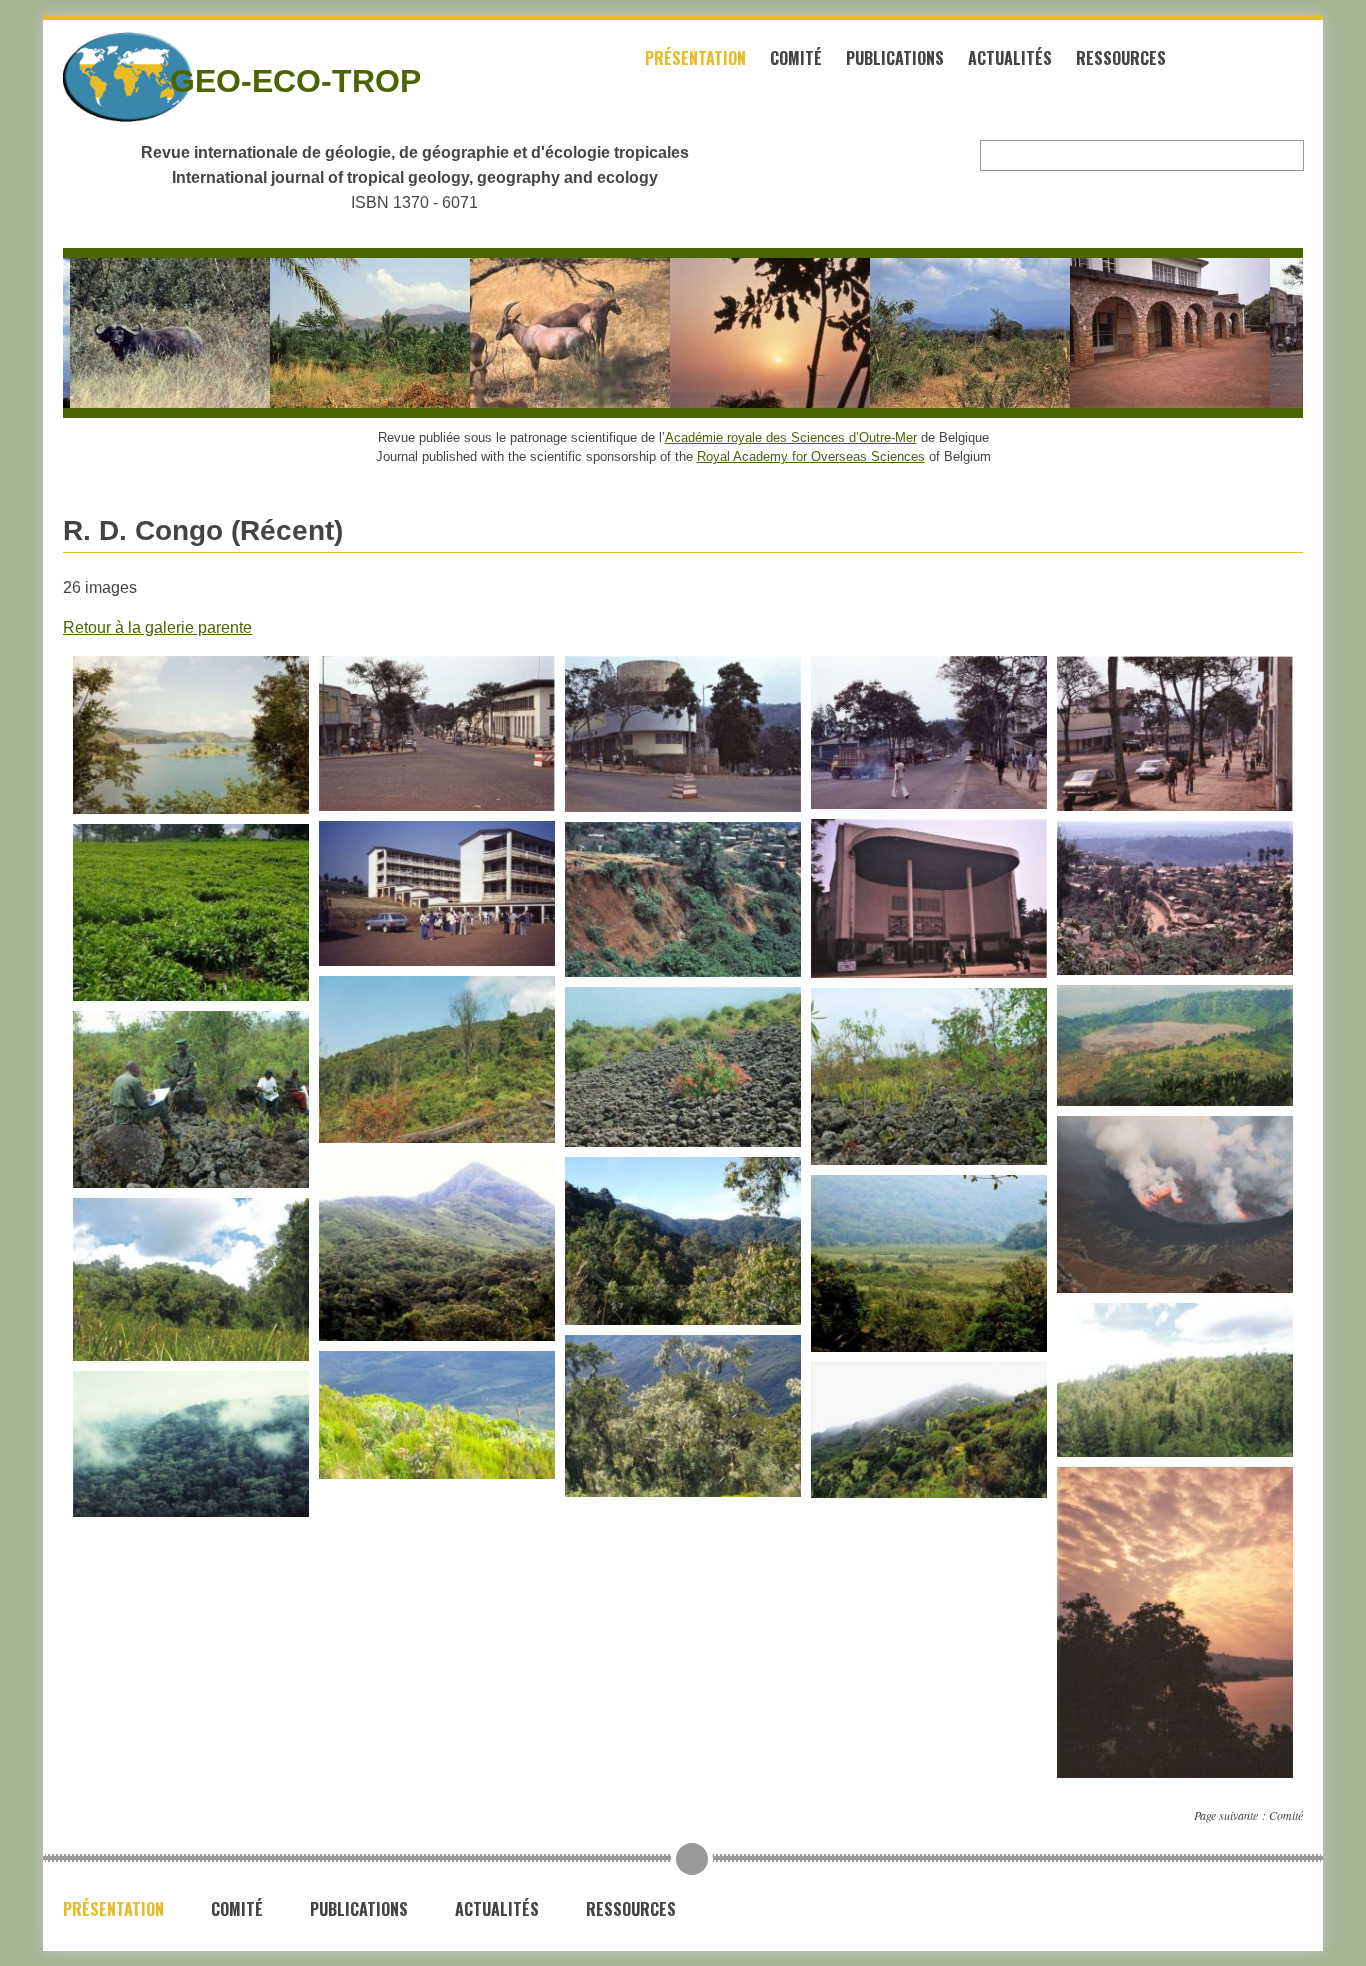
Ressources (1121, 58)
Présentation (695, 58)
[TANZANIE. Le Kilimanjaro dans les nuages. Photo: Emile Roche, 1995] (938, 333)
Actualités (1010, 58)
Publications (895, 58)
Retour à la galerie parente (157, 627)
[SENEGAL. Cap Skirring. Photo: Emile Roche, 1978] (738, 333)
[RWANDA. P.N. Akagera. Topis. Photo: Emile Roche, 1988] (538, 333)
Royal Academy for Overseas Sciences (811, 456)
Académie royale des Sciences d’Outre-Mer (791, 437)
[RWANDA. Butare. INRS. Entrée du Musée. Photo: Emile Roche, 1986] (1138, 333)
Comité (796, 58)
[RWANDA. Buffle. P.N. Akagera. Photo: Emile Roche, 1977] (138, 333)
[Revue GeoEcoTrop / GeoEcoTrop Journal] (93, 77)
